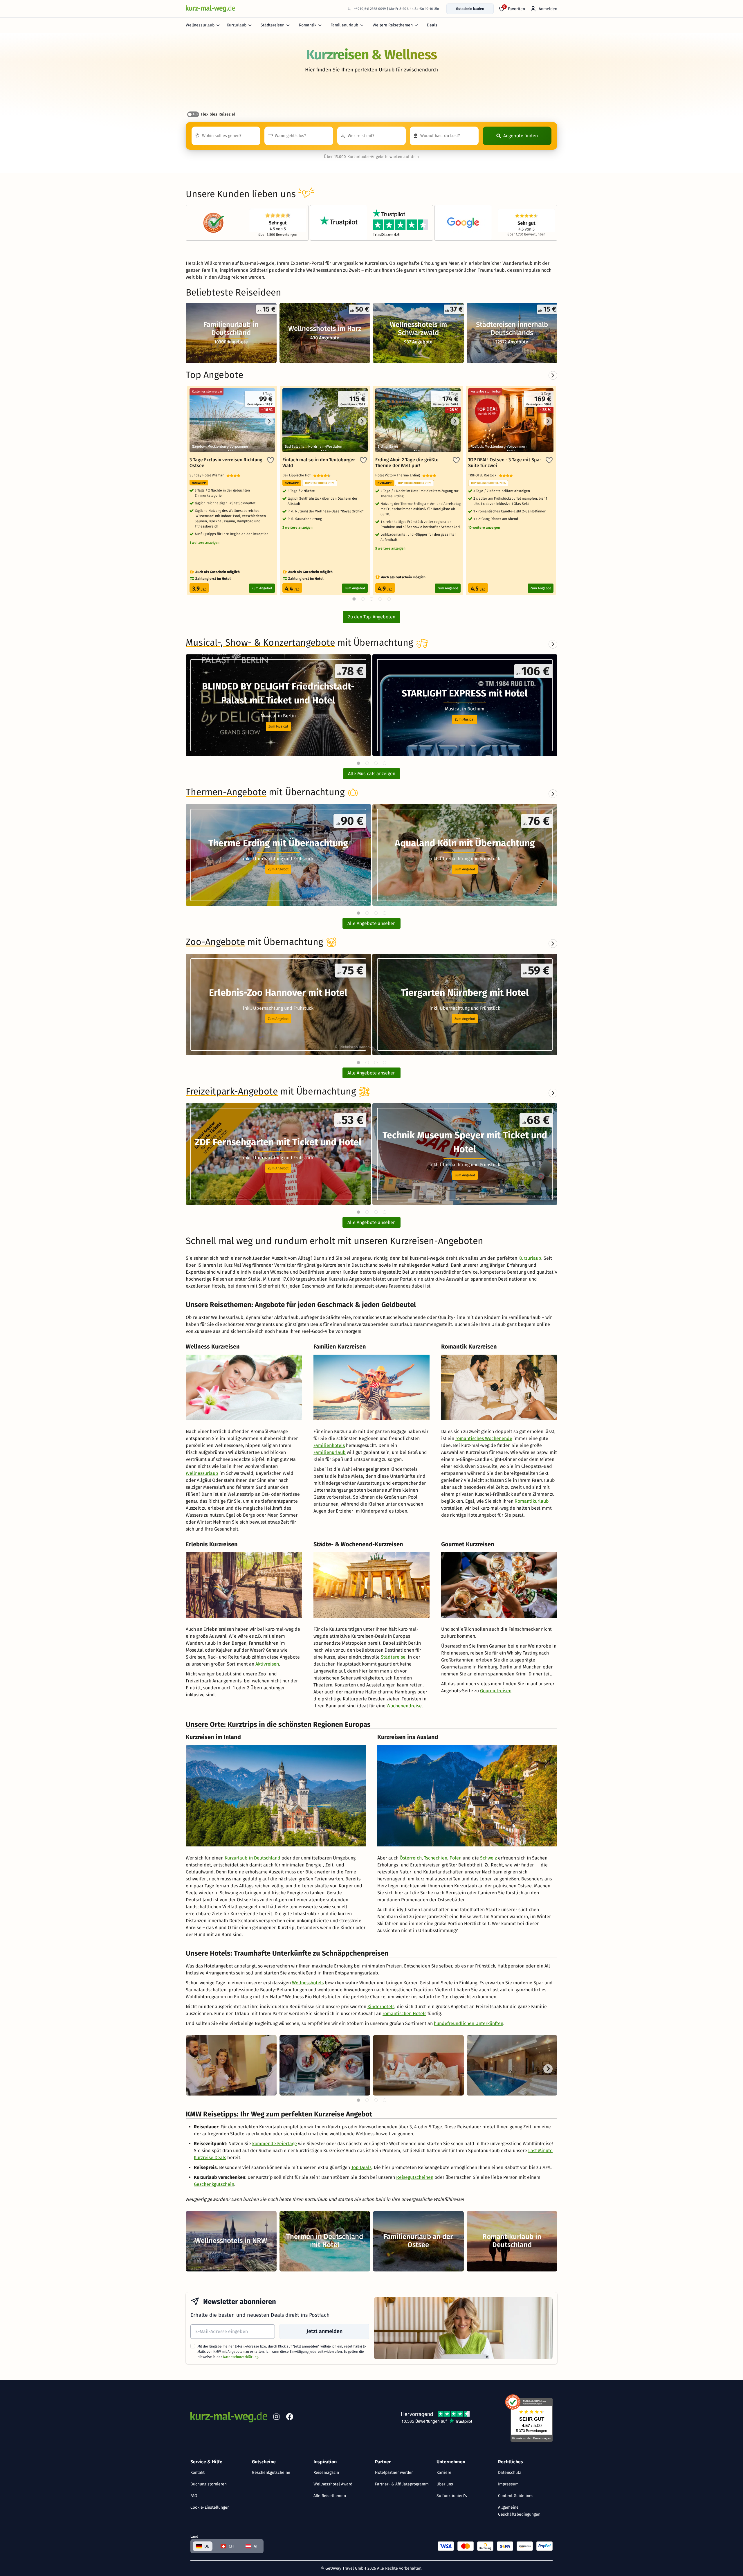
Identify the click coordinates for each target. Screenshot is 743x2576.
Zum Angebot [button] (278, 869)
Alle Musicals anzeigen (372, 774)
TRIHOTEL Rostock (484, 475)
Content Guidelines (516, 2496)
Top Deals (361, 2167)
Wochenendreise (404, 1706)
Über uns (445, 2484)
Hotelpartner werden (394, 2473)
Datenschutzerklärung (241, 2357)
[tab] (358, 763)
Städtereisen (273, 25)
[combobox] (226, 136)
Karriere (444, 2473)
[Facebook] (290, 2418)
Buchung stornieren (209, 2484)
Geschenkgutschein (214, 2184)
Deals (432, 25)
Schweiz (488, 1858)
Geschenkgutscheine (271, 2473)
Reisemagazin (326, 2473)
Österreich (411, 1858)
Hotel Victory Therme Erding (399, 475)
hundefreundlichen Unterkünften (469, 2023)
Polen (456, 1858)
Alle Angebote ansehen (371, 923)
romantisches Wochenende (484, 1438)
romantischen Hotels (404, 2014)
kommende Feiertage (275, 2144)
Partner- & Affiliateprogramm (402, 2484)
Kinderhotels (381, 2007)
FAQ (194, 2496)
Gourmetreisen (496, 1691)
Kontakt (198, 2473)
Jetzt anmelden (324, 2331)
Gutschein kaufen (470, 9)
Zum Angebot (262, 588)
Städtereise (393, 1657)
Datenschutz (510, 2473)
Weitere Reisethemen (393, 25)
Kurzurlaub (237, 25)
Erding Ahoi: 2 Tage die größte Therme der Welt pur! (407, 463)
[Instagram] (276, 2418)
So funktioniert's (452, 2496)
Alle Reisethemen (330, 2496)
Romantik (308, 25)
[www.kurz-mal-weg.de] (210, 9)
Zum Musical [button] (278, 726)
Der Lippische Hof (298, 475)
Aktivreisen (267, 1664)
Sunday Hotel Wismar (208, 475)
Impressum (508, 2484)
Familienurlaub (344, 25)
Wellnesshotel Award (333, 2484)
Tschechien (436, 1858)
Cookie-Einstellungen (210, 2507)
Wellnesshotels (308, 1983)
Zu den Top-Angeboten (372, 617)
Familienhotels (329, 1445)
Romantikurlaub (532, 1501)
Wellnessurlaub (200, 25)
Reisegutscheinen (415, 2177)
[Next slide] (553, 644)
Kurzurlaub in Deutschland (253, 1858)
